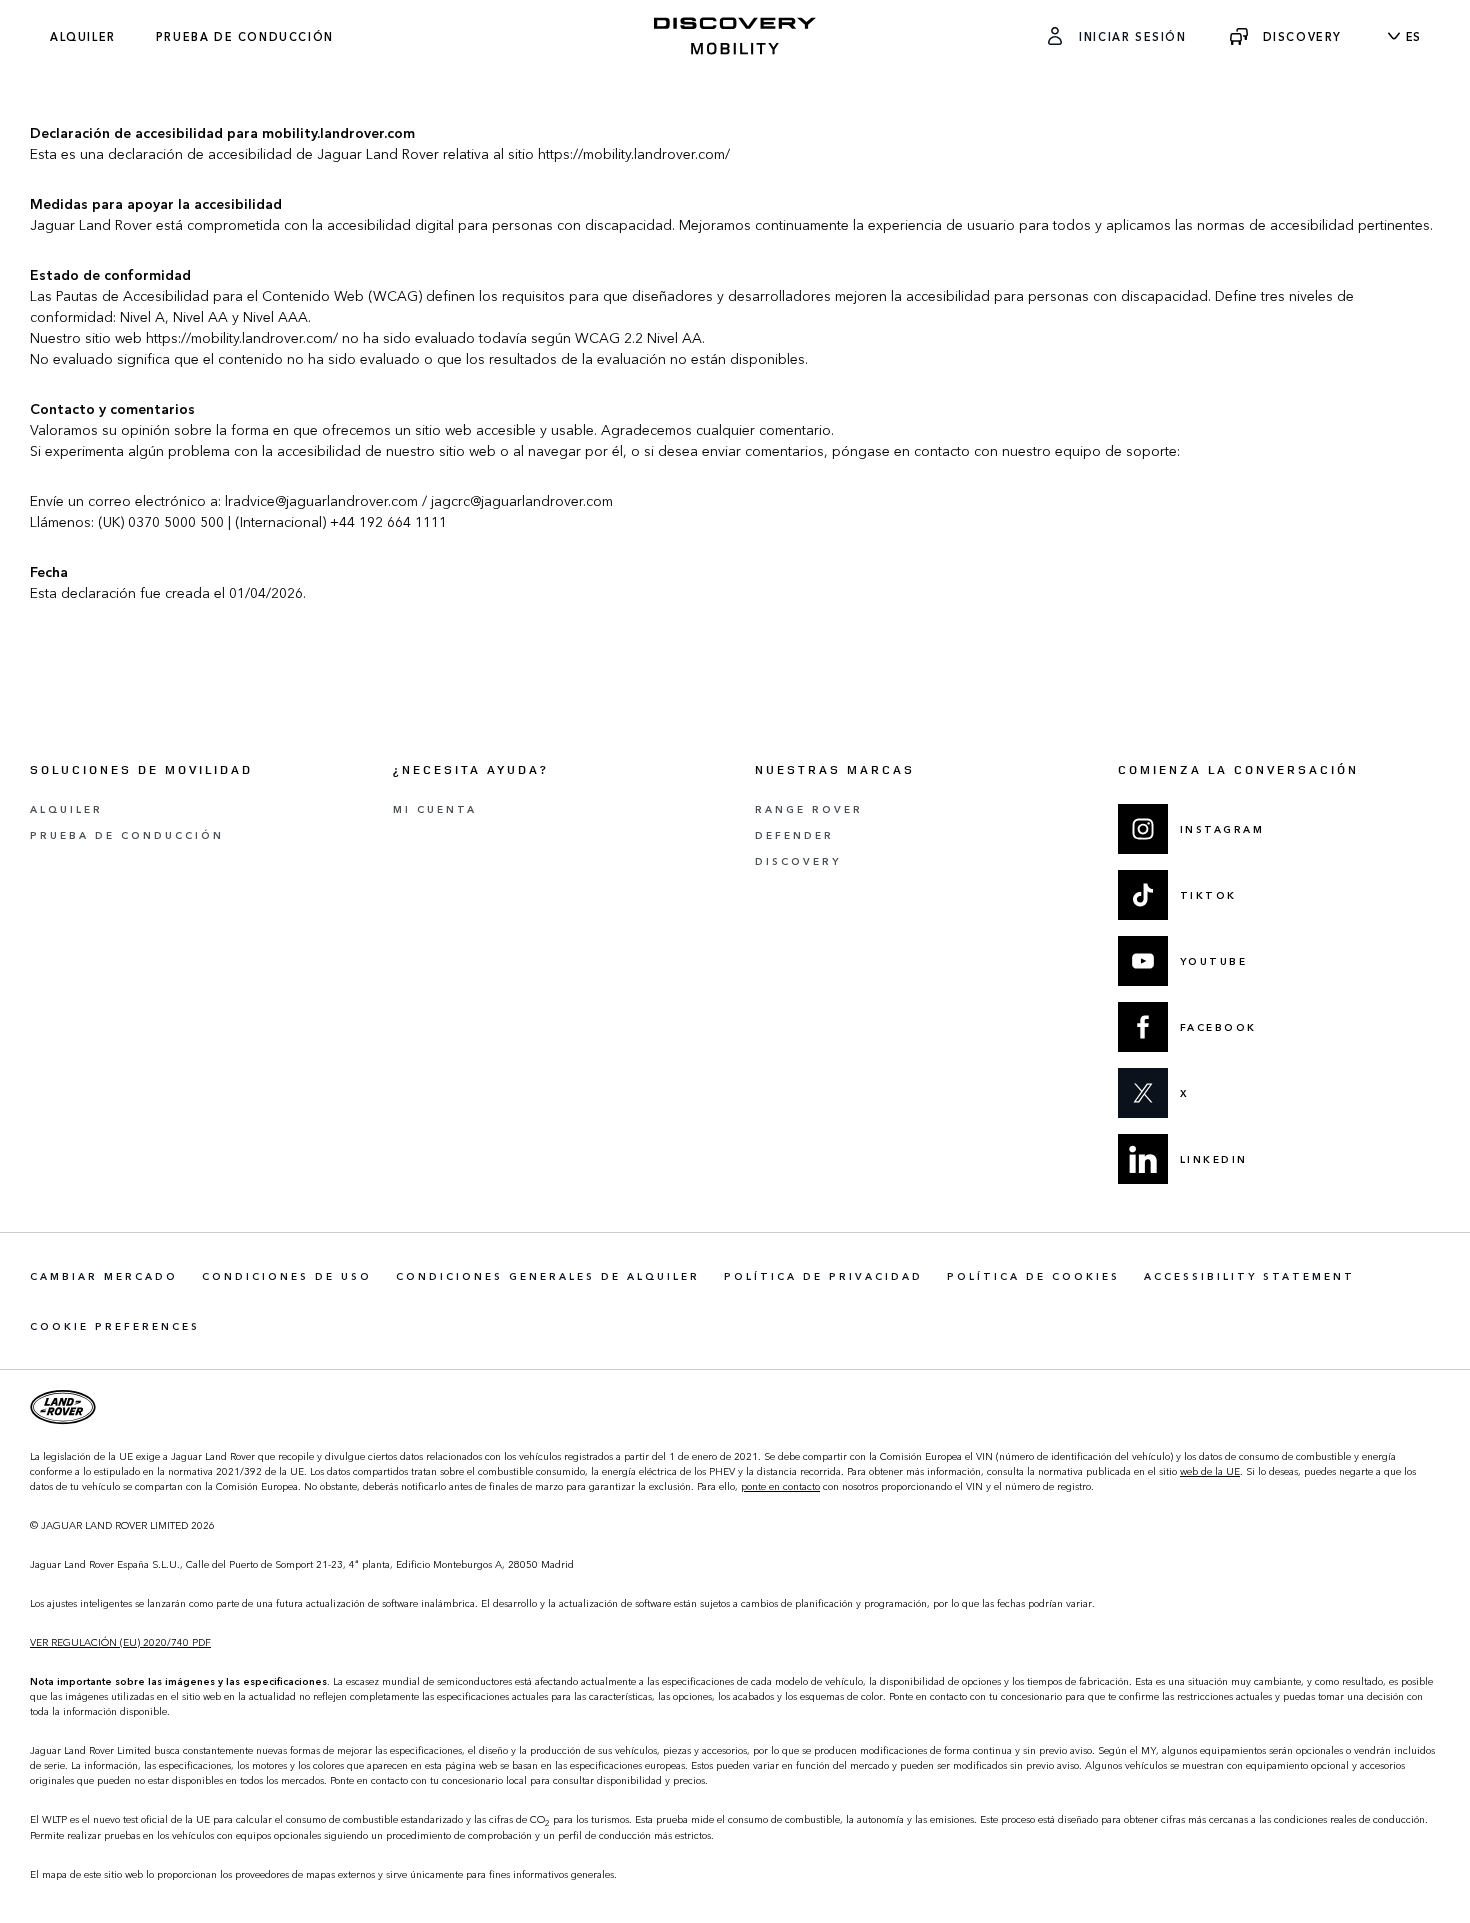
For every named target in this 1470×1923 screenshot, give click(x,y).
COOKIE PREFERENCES (115, 1326)
